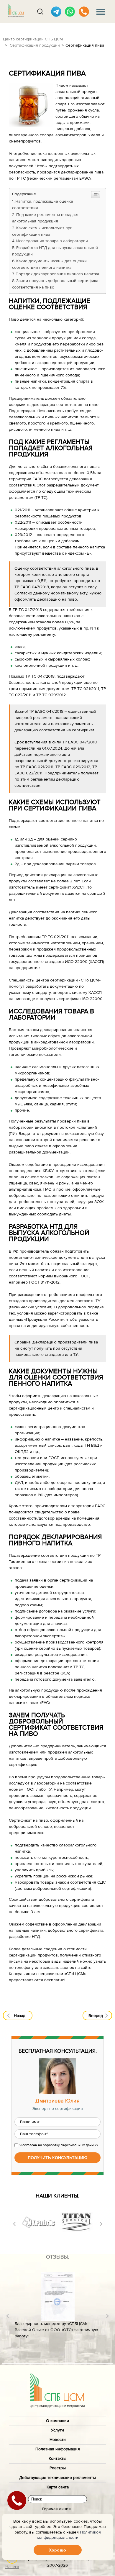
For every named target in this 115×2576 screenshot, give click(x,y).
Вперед (96, 2016)
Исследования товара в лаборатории (52, 241)
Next (101, 2224)
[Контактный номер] (84, 12)
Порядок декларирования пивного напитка (57, 274)
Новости (58, 2440)
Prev (14, 2224)
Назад (20, 2016)
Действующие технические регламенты (57, 2478)
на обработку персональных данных (68, 2145)
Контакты (57, 2459)
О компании (57, 2421)
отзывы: (57, 2257)
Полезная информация (58, 2449)
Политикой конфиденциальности (69, 2535)
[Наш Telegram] (56, 12)
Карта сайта (58, 2487)
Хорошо (57, 2550)
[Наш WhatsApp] (70, 12)
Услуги (57, 2430)
